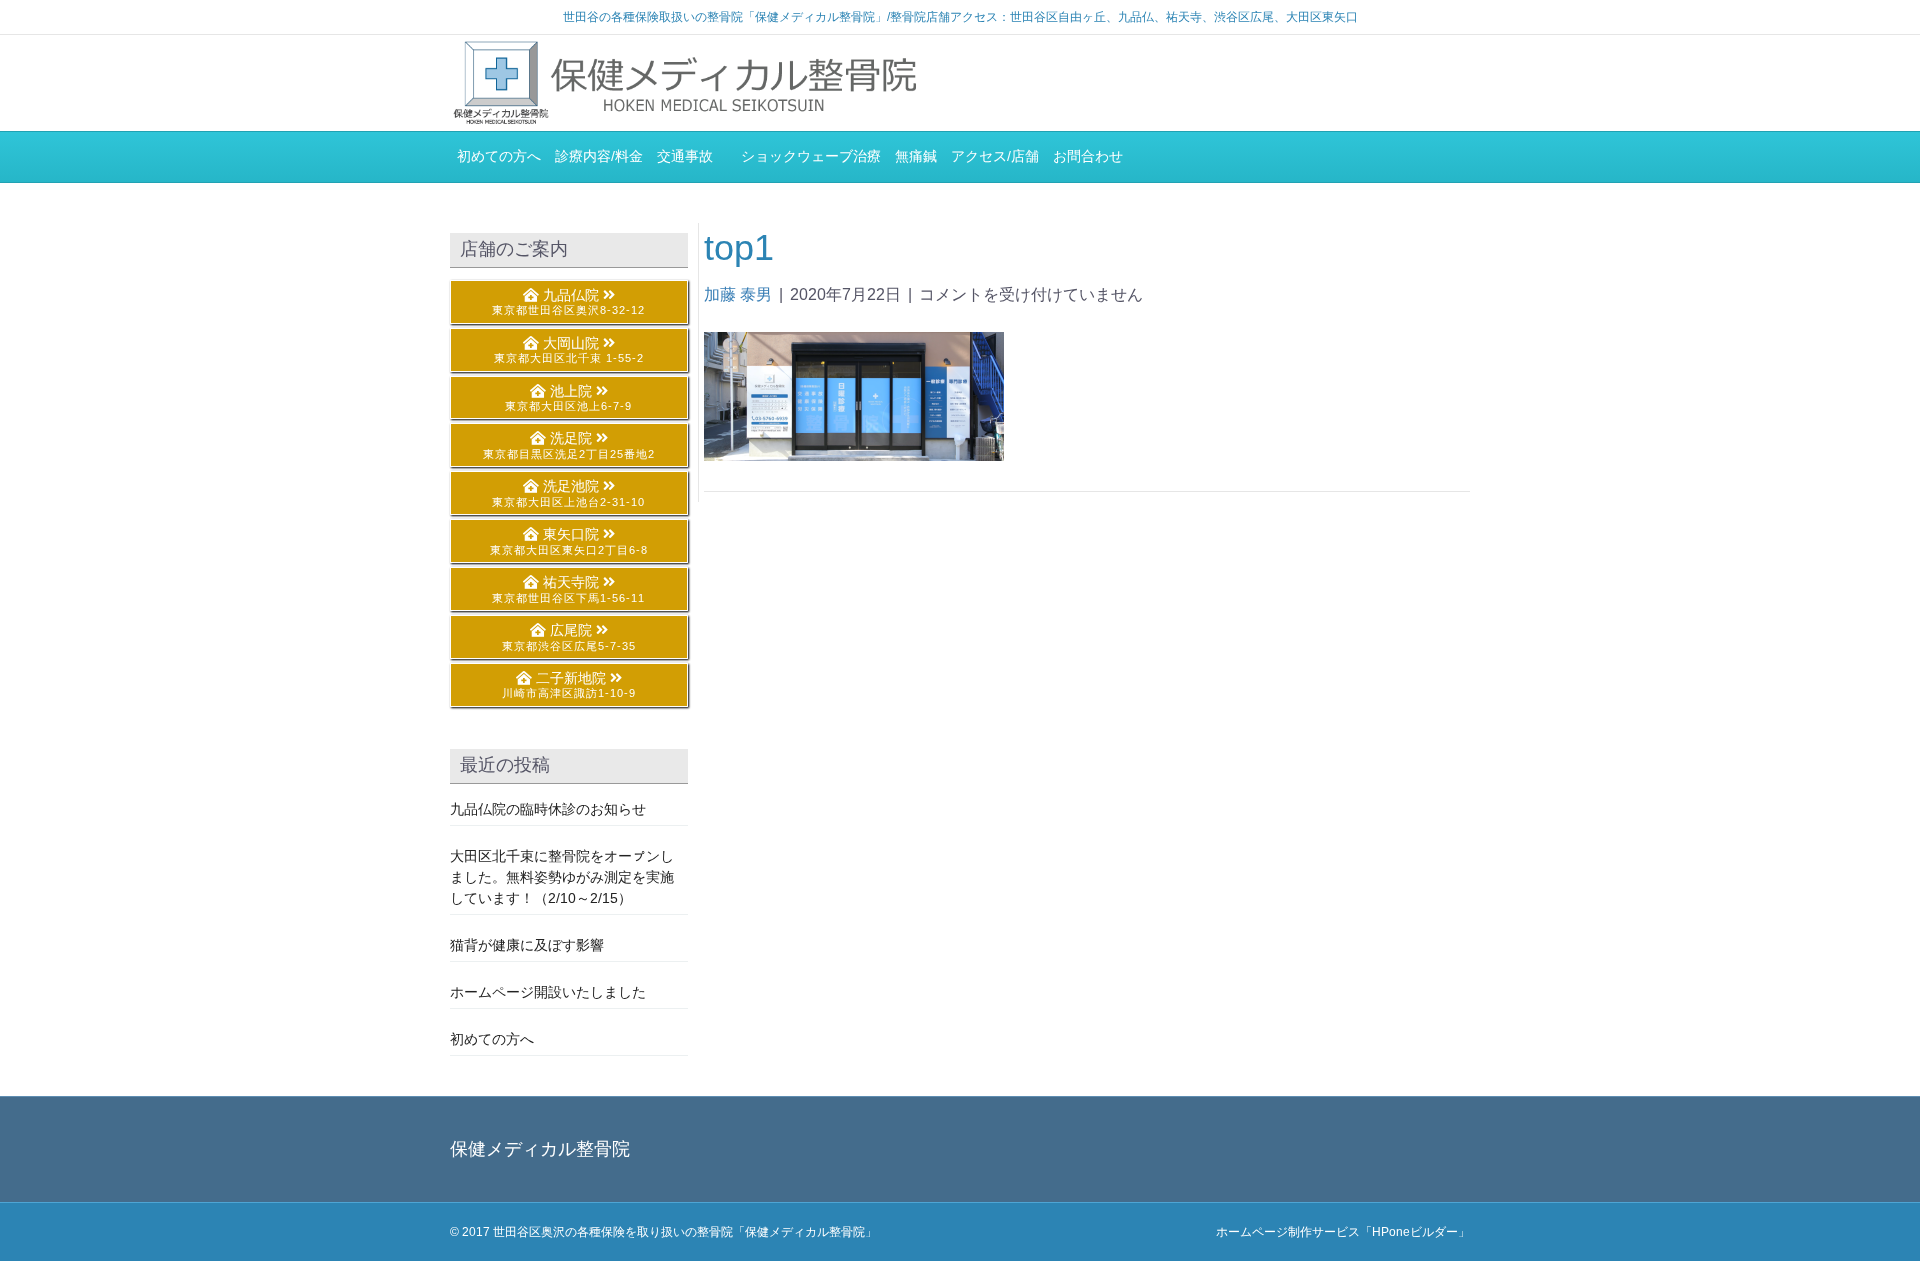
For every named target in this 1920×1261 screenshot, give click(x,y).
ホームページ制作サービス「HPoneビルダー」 (1343, 1232)
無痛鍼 (916, 156)
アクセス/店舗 (995, 156)
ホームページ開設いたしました (548, 992)
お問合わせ (1088, 156)
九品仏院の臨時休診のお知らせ (548, 809)
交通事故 (692, 156)
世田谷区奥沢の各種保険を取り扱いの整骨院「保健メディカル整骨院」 (685, 1232)
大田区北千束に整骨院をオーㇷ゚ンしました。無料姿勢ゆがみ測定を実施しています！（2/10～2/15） (562, 877)
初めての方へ (499, 156)
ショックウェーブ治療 (811, 156)
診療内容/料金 (599, 156)
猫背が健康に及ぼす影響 (527, 945)
